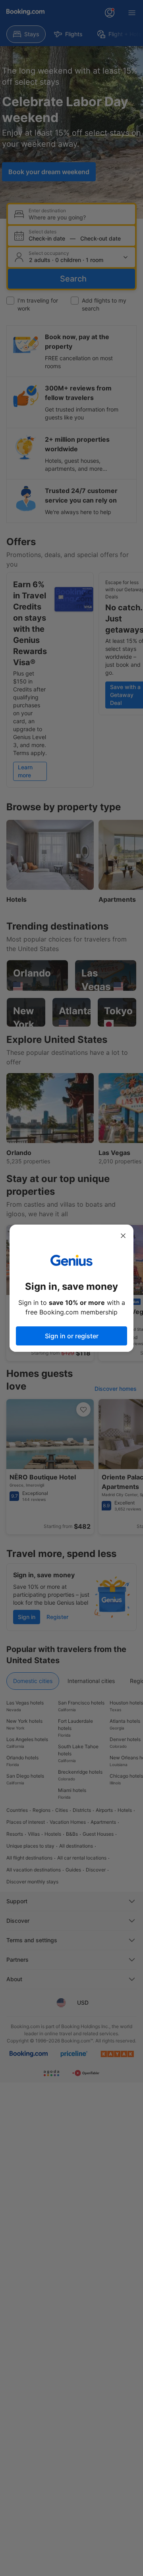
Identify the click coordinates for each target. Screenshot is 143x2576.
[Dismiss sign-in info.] (123, 1236)
